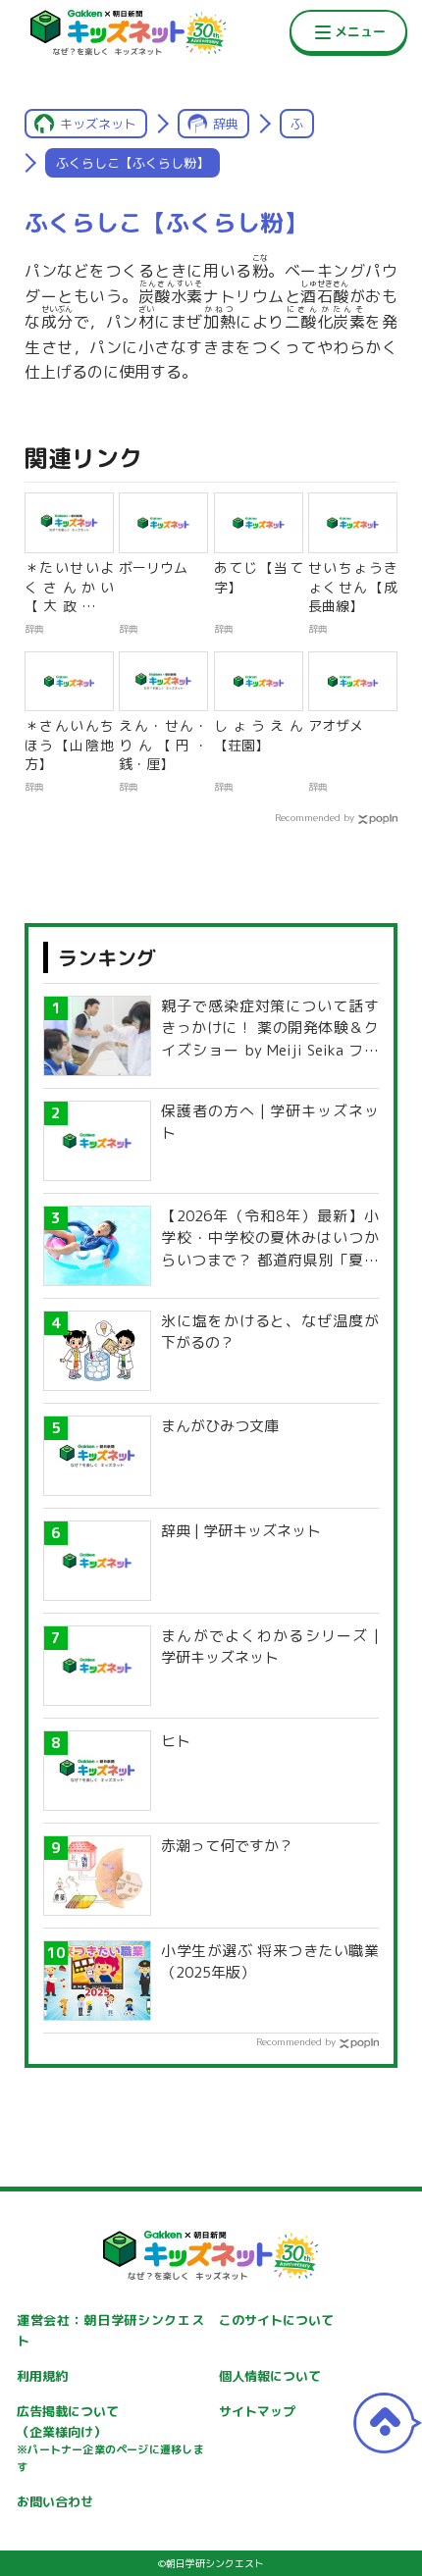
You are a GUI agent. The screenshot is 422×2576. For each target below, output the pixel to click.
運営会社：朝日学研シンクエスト (110, 2330)
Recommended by (315, 817)
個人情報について (270, 2376)
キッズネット (98, 124)
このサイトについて (276, 2320)
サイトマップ (257, 2411)
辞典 (226, 124)
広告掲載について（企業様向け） (110, 2439)
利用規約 (42, 2376)
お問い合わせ (55, 2501)
